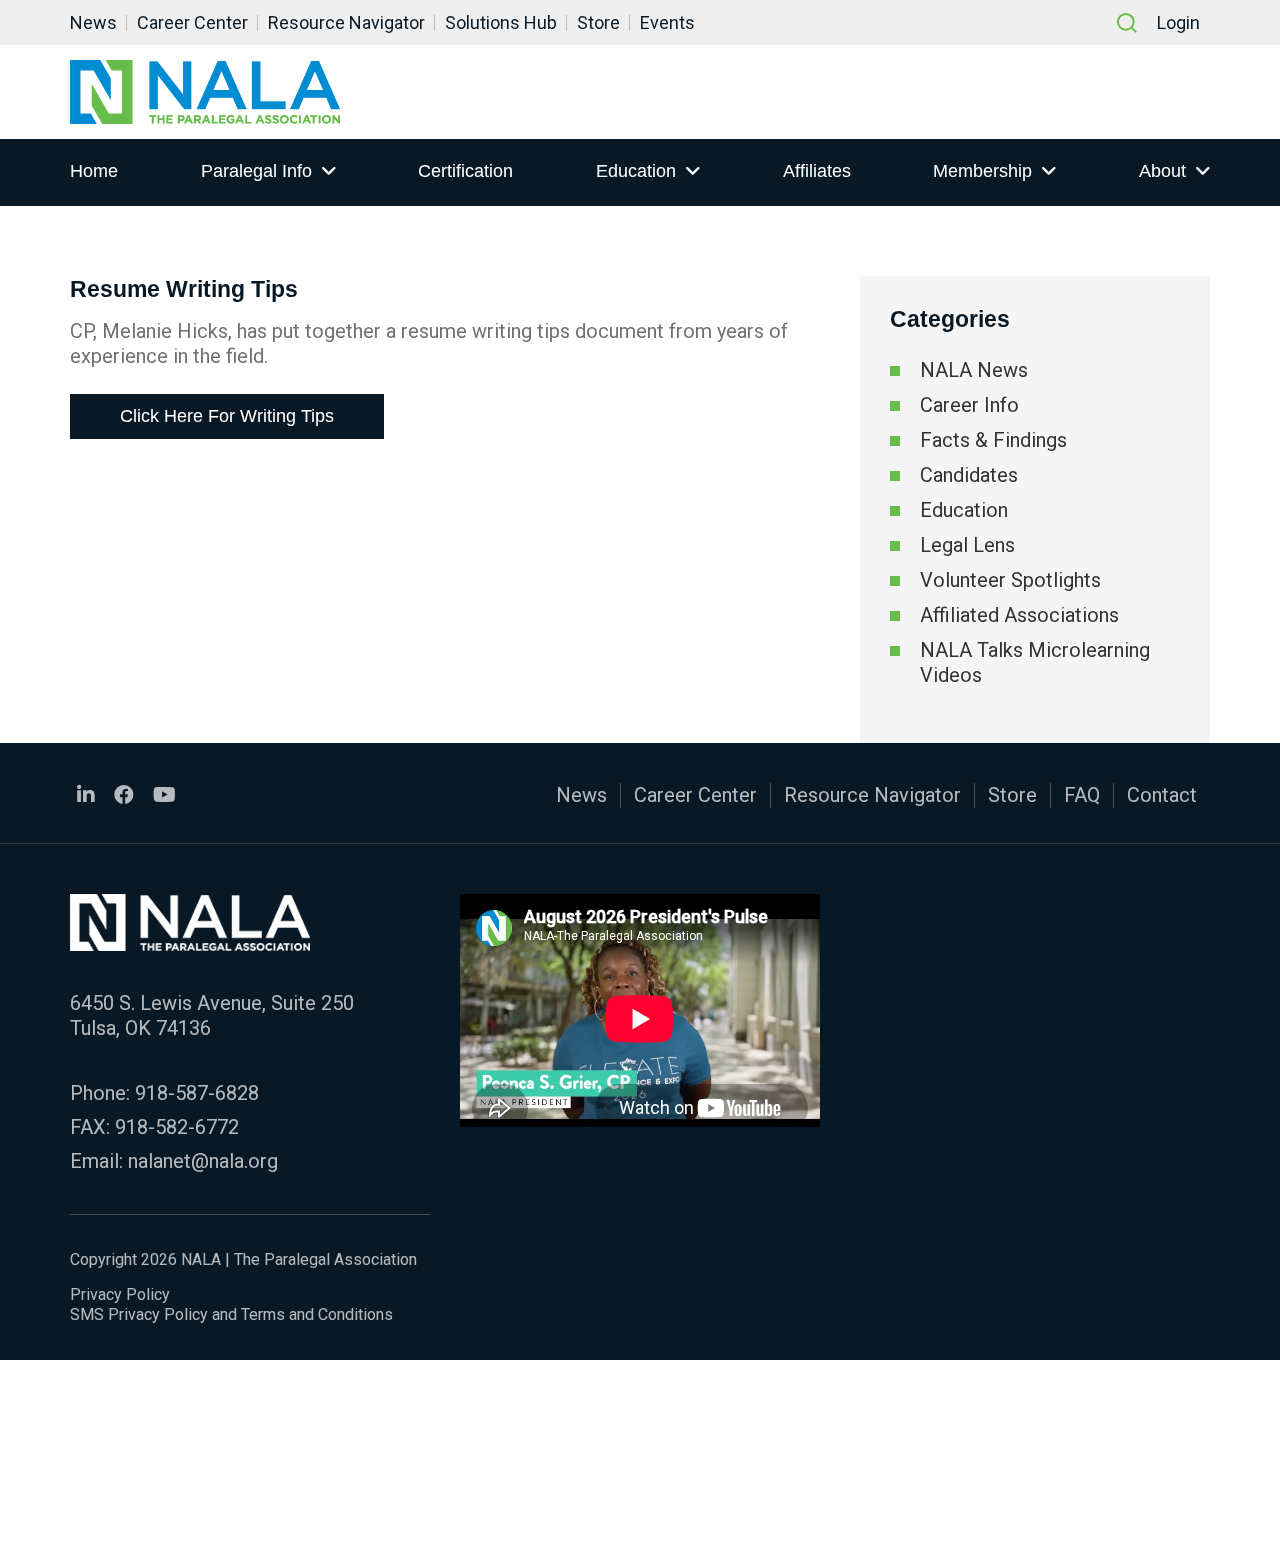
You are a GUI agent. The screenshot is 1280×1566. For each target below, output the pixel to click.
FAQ (1082, 795)
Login (1178, 22)
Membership (982, 171)
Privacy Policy (120, 1294)
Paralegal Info (256, 171)
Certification (465, 171)
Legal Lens (967, 545)
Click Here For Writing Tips (227, 416)
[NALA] (205, 92)
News (93, 22)
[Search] (1127, 23)
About (1162, 171)
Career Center (192, 22)
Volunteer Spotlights (1010, 580)
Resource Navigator (346, 22)
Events (667, 22)
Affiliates (817, 171)
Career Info (969, 405)
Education (636, 171)
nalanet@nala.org (203, 1161)
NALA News (974, 370)
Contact (1162, 795)
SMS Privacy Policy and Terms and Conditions (231, 1314)
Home (94, 171)
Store (598, 22)
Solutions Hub (501, 22)
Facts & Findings (993, 440)
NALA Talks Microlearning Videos (1035, 662)
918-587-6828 (197, 1093)
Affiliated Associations (1019, 615)
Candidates (969, 475)
